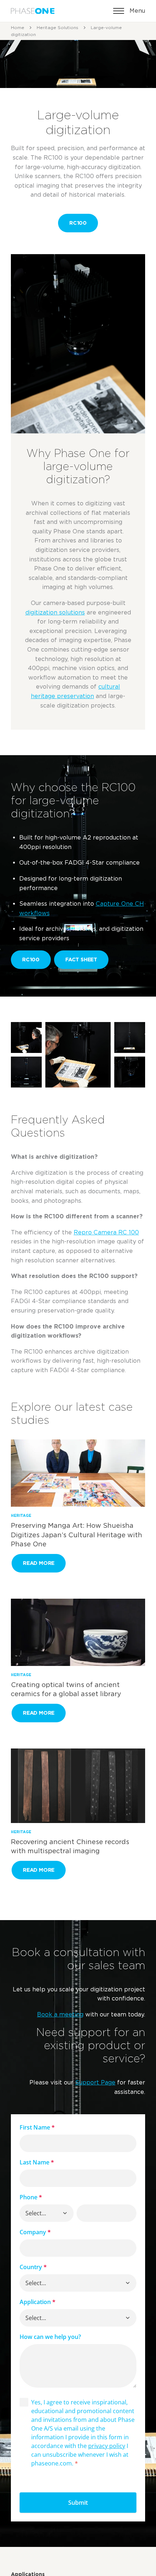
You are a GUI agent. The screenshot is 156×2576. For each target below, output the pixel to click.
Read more (39, 1563)
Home (18, 27)
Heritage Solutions (58, 27)
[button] (65, 2213)
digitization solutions (55, 612)
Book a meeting (60, 2014)
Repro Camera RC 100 (106, 1232)
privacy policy (107, 2446)
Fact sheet (81, 959)
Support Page (95, 2082)
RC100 (78, 223)
